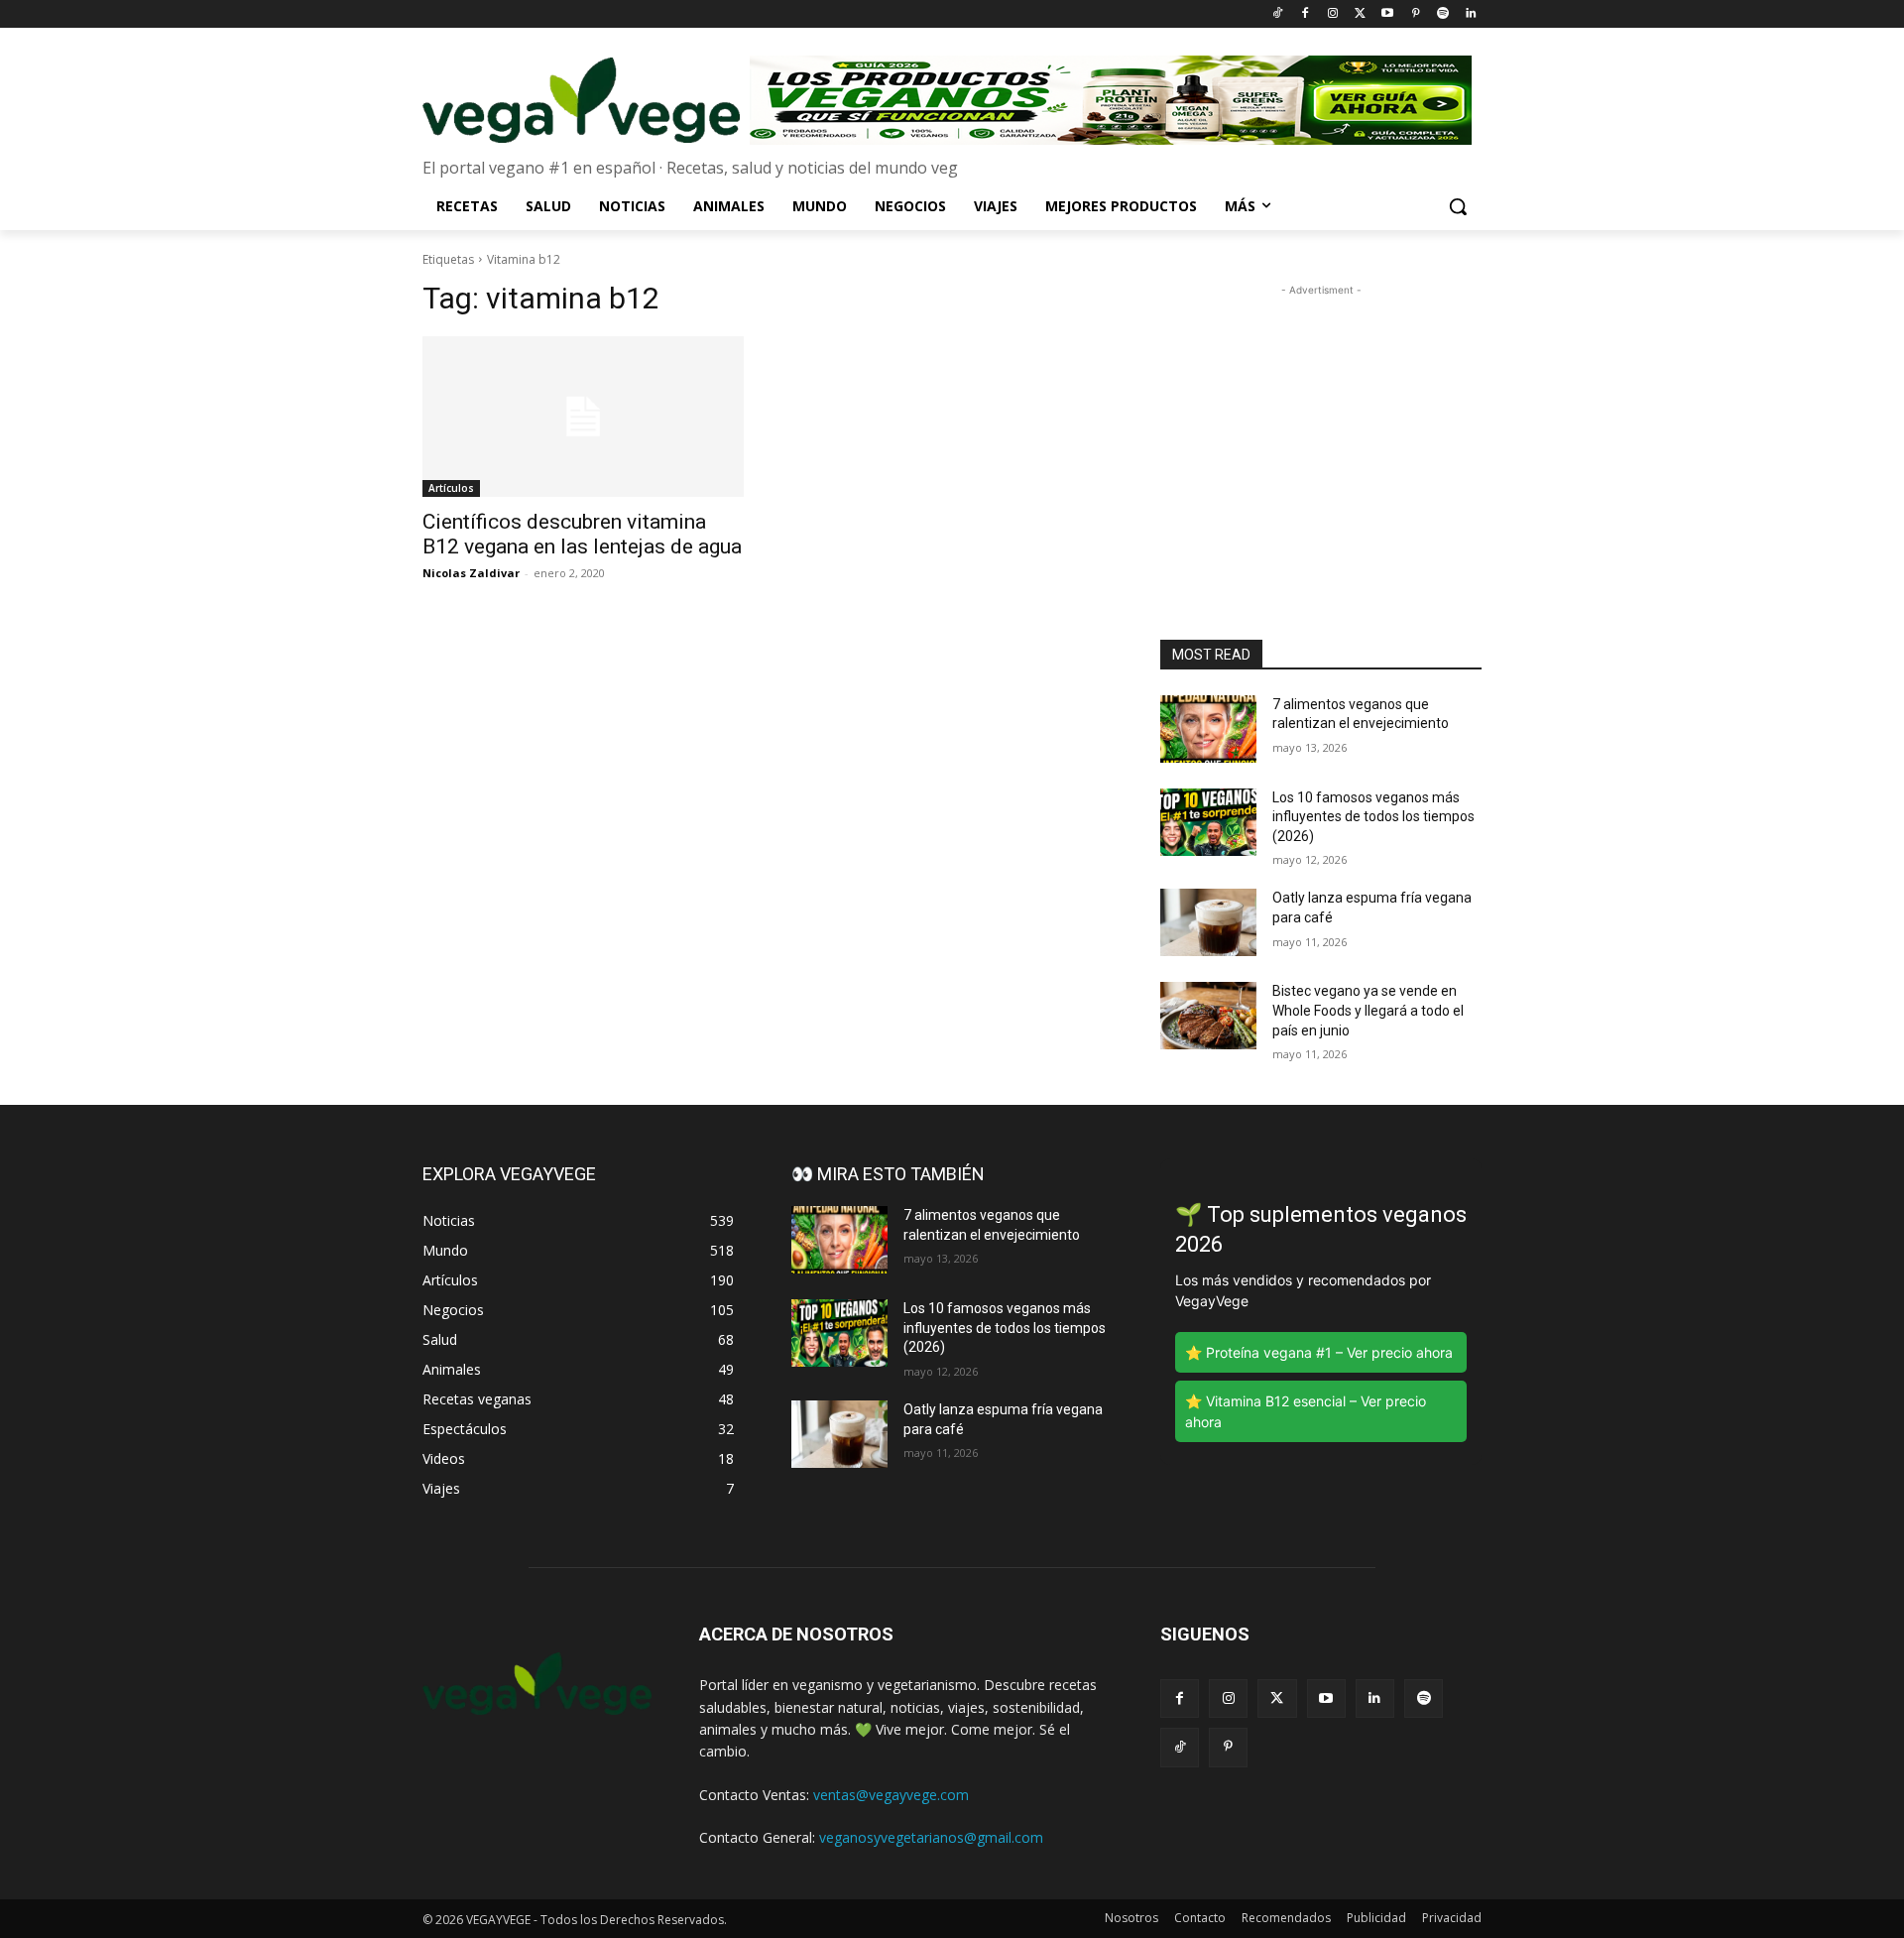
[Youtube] (1388, 14)
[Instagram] (1332, 14)
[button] (1458, 206)
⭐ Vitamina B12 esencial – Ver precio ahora (1306, 1411)
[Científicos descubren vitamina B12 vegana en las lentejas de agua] (583, 417)
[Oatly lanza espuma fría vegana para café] (1208, 922)
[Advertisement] (1321, 424)
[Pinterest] (1416, 14)
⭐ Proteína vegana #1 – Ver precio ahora (1319, 1352)
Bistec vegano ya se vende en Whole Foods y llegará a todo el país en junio (1368, 1010)
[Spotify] (1442, 14)
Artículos (451, 488)
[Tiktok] (1278, 14)
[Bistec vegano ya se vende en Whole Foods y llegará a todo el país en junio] (1208, 1016)
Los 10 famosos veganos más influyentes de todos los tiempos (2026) (1373, 817)
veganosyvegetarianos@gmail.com (931, 1837)
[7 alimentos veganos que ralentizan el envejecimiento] (1208, 729)
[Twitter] (1360, 14)
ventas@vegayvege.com (891, 1795)
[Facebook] (1305, 14)
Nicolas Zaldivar (471, 573)
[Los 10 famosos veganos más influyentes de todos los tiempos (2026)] (1208, 822)
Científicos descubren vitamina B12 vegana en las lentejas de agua (582, 534)
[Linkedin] (1470, 14)
